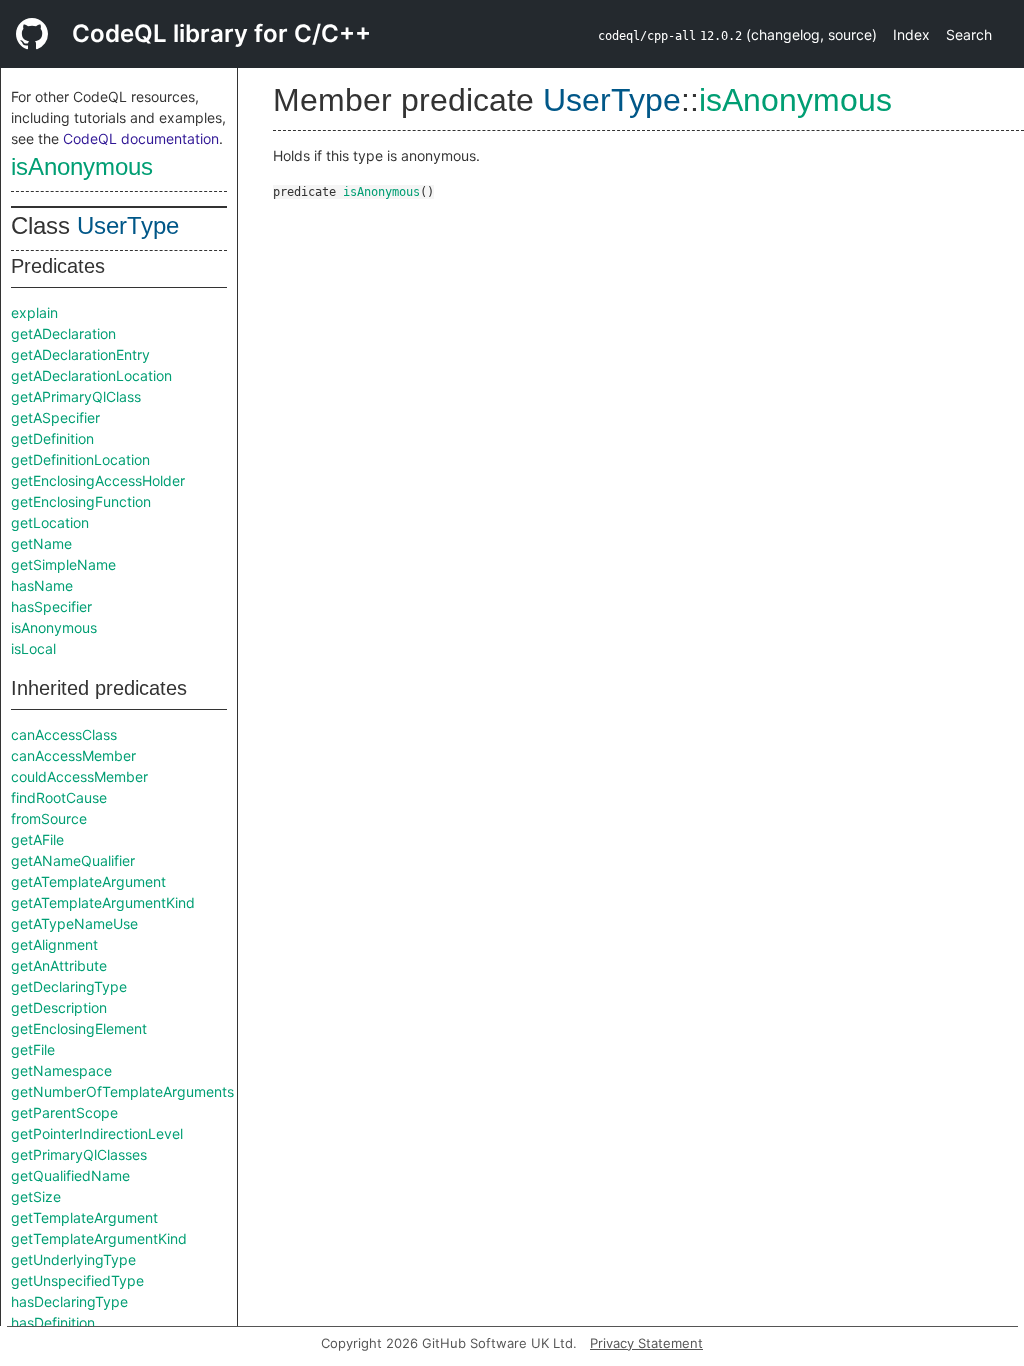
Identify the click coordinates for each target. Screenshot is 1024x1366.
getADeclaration (63, 333)
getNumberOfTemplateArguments (122, 1091)
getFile (33, 1049)
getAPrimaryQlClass (76, 396)
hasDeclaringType (69, 1301)
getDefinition (52, 438)
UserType (128, 225)
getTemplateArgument (84, 1217)
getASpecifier (55, 417)
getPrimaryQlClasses (79, 1154)
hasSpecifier (51, 606)
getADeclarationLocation (91, 375)
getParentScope (64, 1112)
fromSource (49, 818)
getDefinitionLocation (80, 459)
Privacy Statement (646, 1343)
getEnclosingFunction (81, 501)
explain (34, 312)
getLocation (50, 522)
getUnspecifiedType (77, 1280)
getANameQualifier (73, 860)
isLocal (33, 648)
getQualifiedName (70, 1175)
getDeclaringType (69, 986)
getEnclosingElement (79, 1028)
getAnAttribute (59, 965)
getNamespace (61, 1070)
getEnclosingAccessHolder (98, 480)
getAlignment (54, 944)
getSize (36, 1196)
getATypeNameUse (74, 923)
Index (911, 34)
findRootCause (59, 797)
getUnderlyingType (73, 1259)
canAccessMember (73, 755)
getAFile (37, 839)
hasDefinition (53, 1322)
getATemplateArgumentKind (103, 902)
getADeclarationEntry (80, 354)
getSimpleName (63, 564)
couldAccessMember (79, 776)
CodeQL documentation (141, 138)
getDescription (59, 1007)
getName (41, 543)
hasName (42, 585)
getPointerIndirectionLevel (97, 1133)
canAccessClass (64, 734)
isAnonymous (82, 166)
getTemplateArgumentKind (99, 1238)
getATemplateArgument (88, 881)
